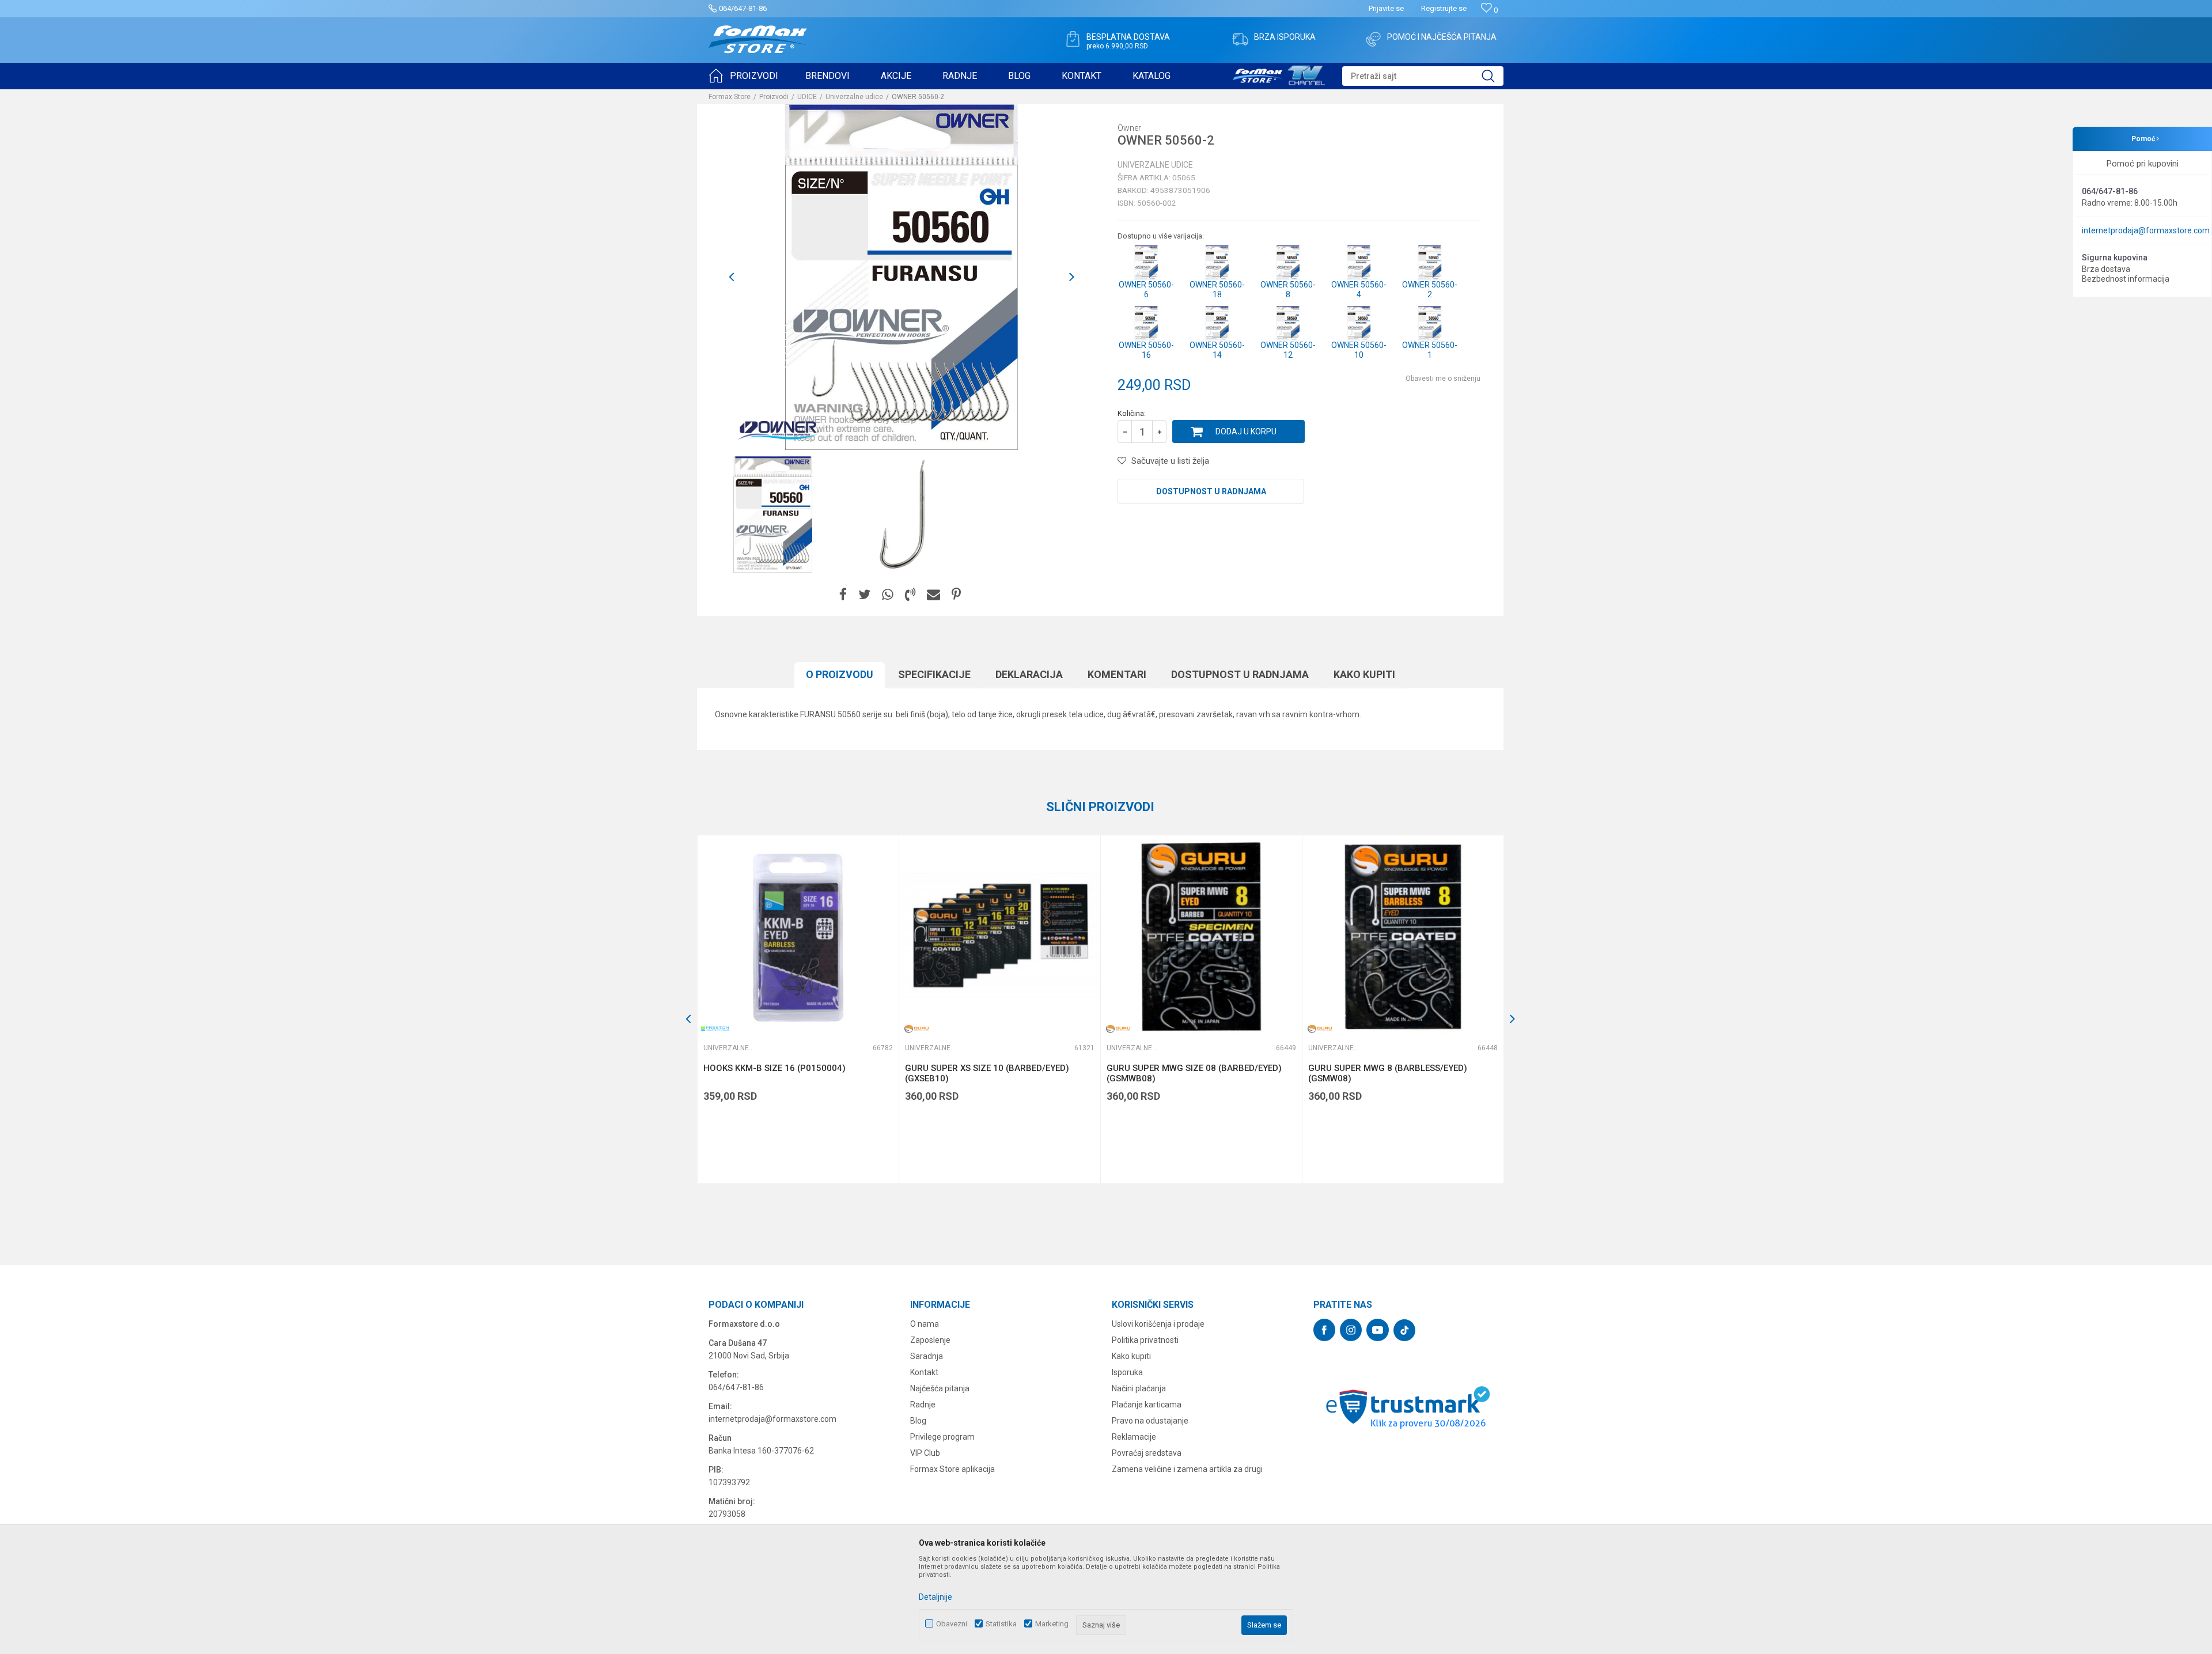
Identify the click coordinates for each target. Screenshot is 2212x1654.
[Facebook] (843, 595)
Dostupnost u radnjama (1211, 491)
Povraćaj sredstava (1147, 1453)
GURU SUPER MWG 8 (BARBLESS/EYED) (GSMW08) (1388, 1073)
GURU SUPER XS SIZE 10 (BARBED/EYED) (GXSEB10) (987, 1073)
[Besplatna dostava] (1073, 39)
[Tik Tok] (1404, 1330)
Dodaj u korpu (1246, 432)
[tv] (1279, 74)
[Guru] (916, 1029)
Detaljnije (935, 1597)
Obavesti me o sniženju (1443, 379)
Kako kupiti (1364, 674)
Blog (918, 1421)
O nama (925, 1324)
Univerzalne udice (854, 97)
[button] (1423, 76)
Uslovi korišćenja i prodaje (1158, 1324)
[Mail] (933, 595)
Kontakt (924, 1372)
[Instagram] (1351, 1330)
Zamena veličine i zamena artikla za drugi (1187, 1469)
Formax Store (730, 97)
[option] (773, 514)
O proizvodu (840, 674)
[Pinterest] (956, 595)
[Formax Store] (758, 39)
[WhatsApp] (888, 595)
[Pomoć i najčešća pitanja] (1373, 39)
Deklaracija (1029, 674)
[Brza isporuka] (1240, 39)
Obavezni (952, 1624)
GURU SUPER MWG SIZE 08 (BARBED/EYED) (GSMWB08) (1194, 1073)
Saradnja (927, 1356)
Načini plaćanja (1139, 1388)
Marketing (1052, 1624)
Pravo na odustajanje (1150, 1421)
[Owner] (778, 430)
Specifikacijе (934, 674)
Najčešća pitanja (940, 1388)
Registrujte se (1444, 8)
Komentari (1117, 674)
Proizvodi (774, 97)
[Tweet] (864, 595)
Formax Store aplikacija (952, 1469)
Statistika (1001, 1624)
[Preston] (715, 1029)
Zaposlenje (930, 1340)
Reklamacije (1134, 1437)
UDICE (807, 97)
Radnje (923, 1405)
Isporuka (1127, 1372)
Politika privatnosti (1145, 1340)
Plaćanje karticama (1147, 1405)
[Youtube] (1378, 1330)
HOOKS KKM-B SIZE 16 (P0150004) (774, 1068)
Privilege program (942, 1437)
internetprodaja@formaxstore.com (2146, 230)
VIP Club (925, 1453)
